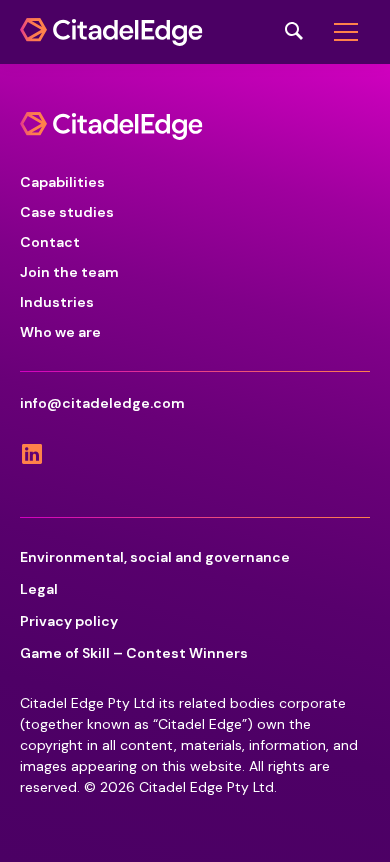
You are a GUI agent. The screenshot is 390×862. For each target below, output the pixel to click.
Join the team (69, 272)
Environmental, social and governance (155, 557)
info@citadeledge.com (102, 403)
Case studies (67, 212)
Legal (39, 589)
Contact (50, 242)
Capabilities (62, 182)
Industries (57, 302)
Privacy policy (69, 621)
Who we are (60, 332)
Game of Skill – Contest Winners (134, 653)
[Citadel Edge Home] (111, 32)
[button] (346, 32)
